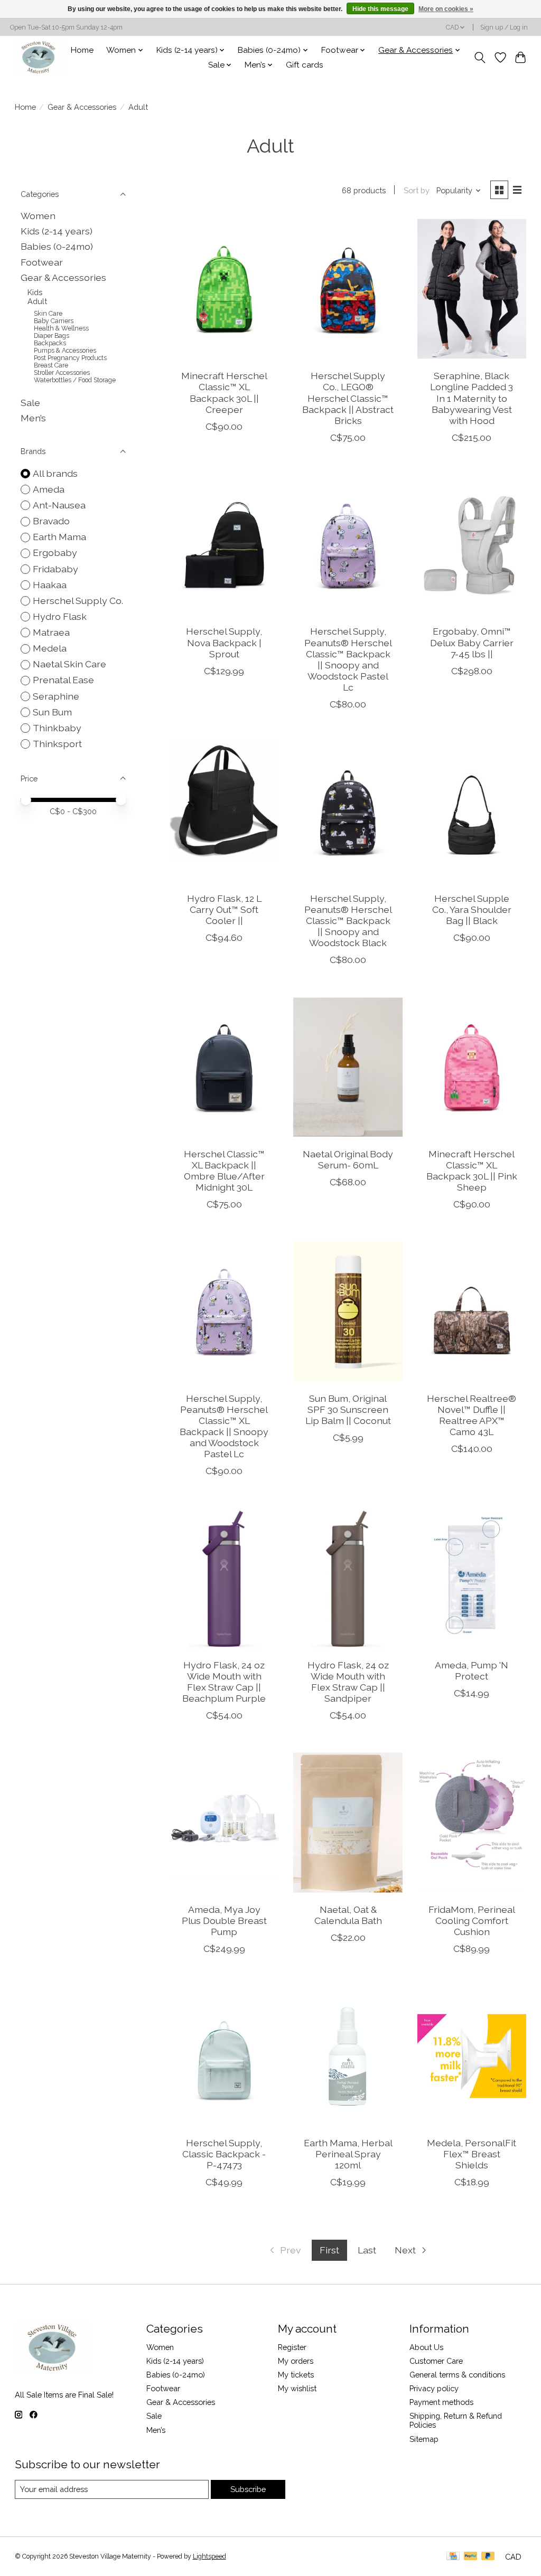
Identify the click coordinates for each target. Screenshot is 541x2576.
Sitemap (424, 2439)
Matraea (51, 632)
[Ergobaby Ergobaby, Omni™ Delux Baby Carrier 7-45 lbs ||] (472, 545)
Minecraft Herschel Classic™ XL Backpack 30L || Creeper (224, 392)
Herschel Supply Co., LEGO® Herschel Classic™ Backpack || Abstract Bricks (348, 398)
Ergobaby (55, 553)
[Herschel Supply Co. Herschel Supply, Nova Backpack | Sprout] (224, 545)
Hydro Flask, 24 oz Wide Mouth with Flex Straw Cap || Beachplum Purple (224, 1682)
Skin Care (48, 314)
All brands (55, 473)
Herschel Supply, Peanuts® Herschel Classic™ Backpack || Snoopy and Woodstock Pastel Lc (348, 659)
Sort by (417, 190)
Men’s (33, 418)
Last (367, 2250)
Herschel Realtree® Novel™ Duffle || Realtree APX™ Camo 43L (472, 1415)
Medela (50, 648)
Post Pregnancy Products (70, 358)
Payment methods (441, 2402)
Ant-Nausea (59, 505)
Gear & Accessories (82, 107)
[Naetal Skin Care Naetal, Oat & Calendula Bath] (348, 1822)
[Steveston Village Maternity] (39, 57)
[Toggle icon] (479, 58)
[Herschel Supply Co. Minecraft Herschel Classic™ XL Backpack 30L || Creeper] (224, 289)
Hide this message (380, 9)
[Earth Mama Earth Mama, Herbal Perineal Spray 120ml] (348, 2056)
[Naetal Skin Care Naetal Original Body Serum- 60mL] (348, 1067)
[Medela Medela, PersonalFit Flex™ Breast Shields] (472, 2056)
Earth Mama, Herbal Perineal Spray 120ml (348, 2154)
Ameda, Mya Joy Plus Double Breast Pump (224, 1921)
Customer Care (436, 2361)
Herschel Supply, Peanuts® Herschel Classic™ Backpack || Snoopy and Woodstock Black (348, 921)
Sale (30, 403)
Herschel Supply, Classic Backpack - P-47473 (224, 2154)
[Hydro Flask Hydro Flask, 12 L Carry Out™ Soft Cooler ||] (224, 811)
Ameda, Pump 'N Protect (472, 1671)
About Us (426, 2347)
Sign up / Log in (504, 27)
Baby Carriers (54, 321)
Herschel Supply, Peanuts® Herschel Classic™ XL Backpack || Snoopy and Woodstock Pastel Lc (224, 1426)
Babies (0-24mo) (57, 246)
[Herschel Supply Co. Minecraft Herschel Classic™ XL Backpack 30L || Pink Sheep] (472, 1067)
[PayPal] (471, 2557)
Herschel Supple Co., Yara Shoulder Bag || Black (472, 909)
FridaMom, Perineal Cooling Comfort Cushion (472, 1921)
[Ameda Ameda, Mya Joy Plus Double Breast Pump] (224, 1822)
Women (38, 216)
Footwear (42, 262)
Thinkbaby (57, 728)
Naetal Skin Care (69, 664)
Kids (35, 292)
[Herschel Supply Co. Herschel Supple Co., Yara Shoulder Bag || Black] (472, 811)
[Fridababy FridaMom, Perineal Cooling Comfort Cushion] (472, 1822)
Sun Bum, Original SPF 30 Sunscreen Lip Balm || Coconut (348, 1409)
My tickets (296, 2375)
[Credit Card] (453, 2557)
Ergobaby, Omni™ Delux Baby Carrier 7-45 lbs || (472, 642)
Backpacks (50, 343)
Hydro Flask (60, 616)
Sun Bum (52, 712)
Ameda (49, 489)
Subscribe (248, 2489)
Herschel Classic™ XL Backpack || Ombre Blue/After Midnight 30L (224, 1171)
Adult (37, 301)
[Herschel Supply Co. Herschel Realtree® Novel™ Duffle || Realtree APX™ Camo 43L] (472, 1311)
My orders (296, 2361)
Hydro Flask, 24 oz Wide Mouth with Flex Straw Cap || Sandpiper (348, 1682)
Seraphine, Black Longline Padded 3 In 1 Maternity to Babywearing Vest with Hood (472, 398)
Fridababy (55, 569)
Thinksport (57, 744)
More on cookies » (446, 9)
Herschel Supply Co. (78, 601)
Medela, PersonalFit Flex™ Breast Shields (472, 2154)
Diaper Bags (52, 336)
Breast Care (51, 365)
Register (292, 2347)
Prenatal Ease (63, 680)
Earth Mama (59, 537)
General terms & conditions (457, 2375)
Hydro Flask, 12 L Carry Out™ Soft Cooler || (224, 909)
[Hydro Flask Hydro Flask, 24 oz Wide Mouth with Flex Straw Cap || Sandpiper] (348, 1578)
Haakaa (50, 585)
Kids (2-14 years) (57, 231)
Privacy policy (434, 2388)
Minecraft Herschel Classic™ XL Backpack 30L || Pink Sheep (472, 1171)
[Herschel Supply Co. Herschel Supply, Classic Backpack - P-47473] (224, 2056)
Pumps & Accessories (65, 351)
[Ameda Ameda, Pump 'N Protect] (472, 1578)
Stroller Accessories (62, 373)
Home (82, 50)
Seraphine (56, 696)
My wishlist (297, 2388)
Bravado (51, 521)
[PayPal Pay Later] (488, 2557)
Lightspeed (209, 2556)
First (329, 2250)
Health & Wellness (61, 328)
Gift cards (305, 65)
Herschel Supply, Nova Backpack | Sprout (224, 642)
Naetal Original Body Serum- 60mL (348, 1159)
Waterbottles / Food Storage (75, 380)
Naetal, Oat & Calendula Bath (348, 1915)
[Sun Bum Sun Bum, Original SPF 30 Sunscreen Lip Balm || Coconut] (348, 1311)
